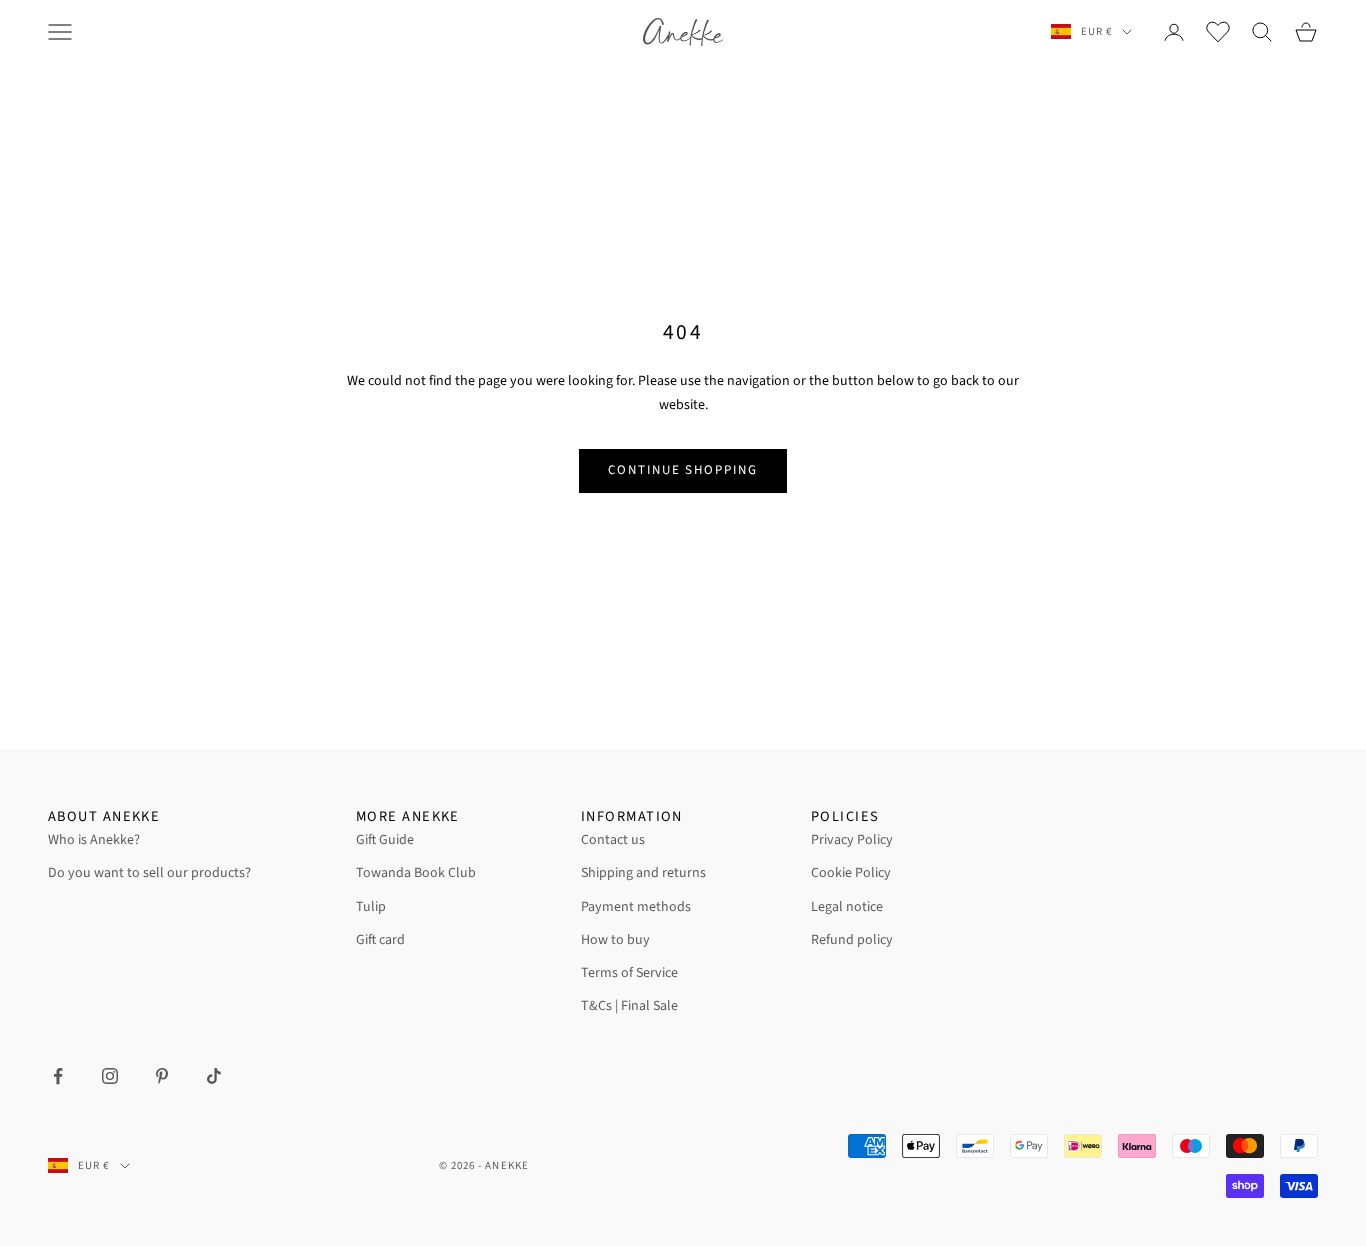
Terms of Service (629, 973)
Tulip (371, 907)
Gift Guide (385, 840)
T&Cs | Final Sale (629, 1006)
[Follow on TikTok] (214, 1076)
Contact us (613, 840)
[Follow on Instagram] (110, 1076)
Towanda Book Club (416, 873)
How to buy (615, 940)
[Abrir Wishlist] (1218, 32)
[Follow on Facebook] (58, 1076)
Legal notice (847, 907)
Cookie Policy (851, 873)
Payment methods (636, 907)
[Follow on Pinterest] (162, 1076)
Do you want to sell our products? (149, 873)
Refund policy (852, 940)
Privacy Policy (852, 840)
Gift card (380, 940)
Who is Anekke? (94, 840)
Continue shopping (683, 470)
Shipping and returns (643, 873)
